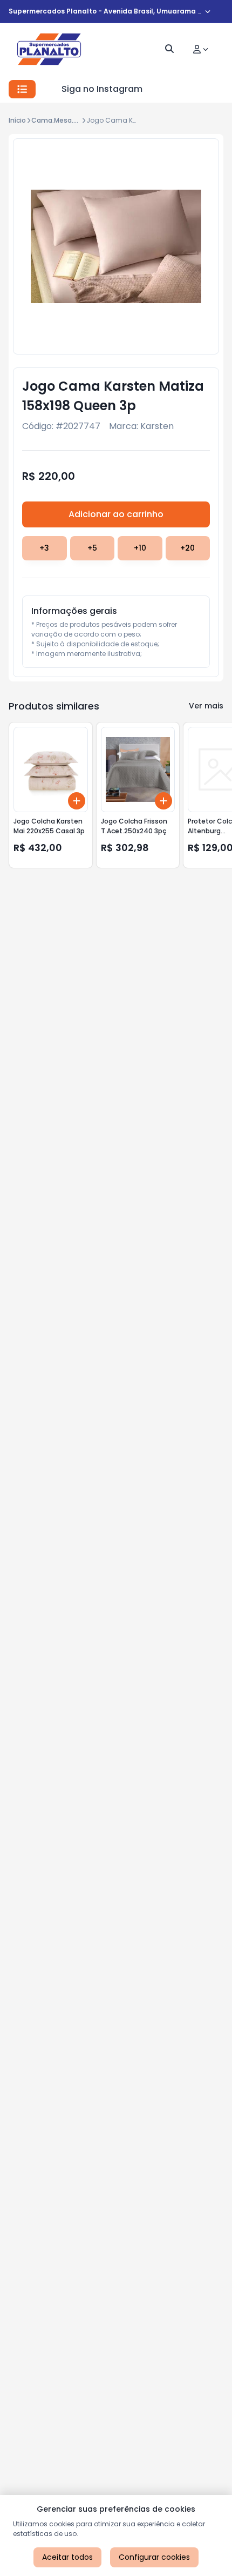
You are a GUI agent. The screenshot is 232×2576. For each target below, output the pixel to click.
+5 (92, 548)
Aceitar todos (67, 2557)
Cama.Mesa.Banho (63, 120)
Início (17, 120)
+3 (44, 548)
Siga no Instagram (102, 89)
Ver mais (206, 706)
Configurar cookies (154, 2557)
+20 (187, 548)
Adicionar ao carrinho (116, 514)
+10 (140, 548)
